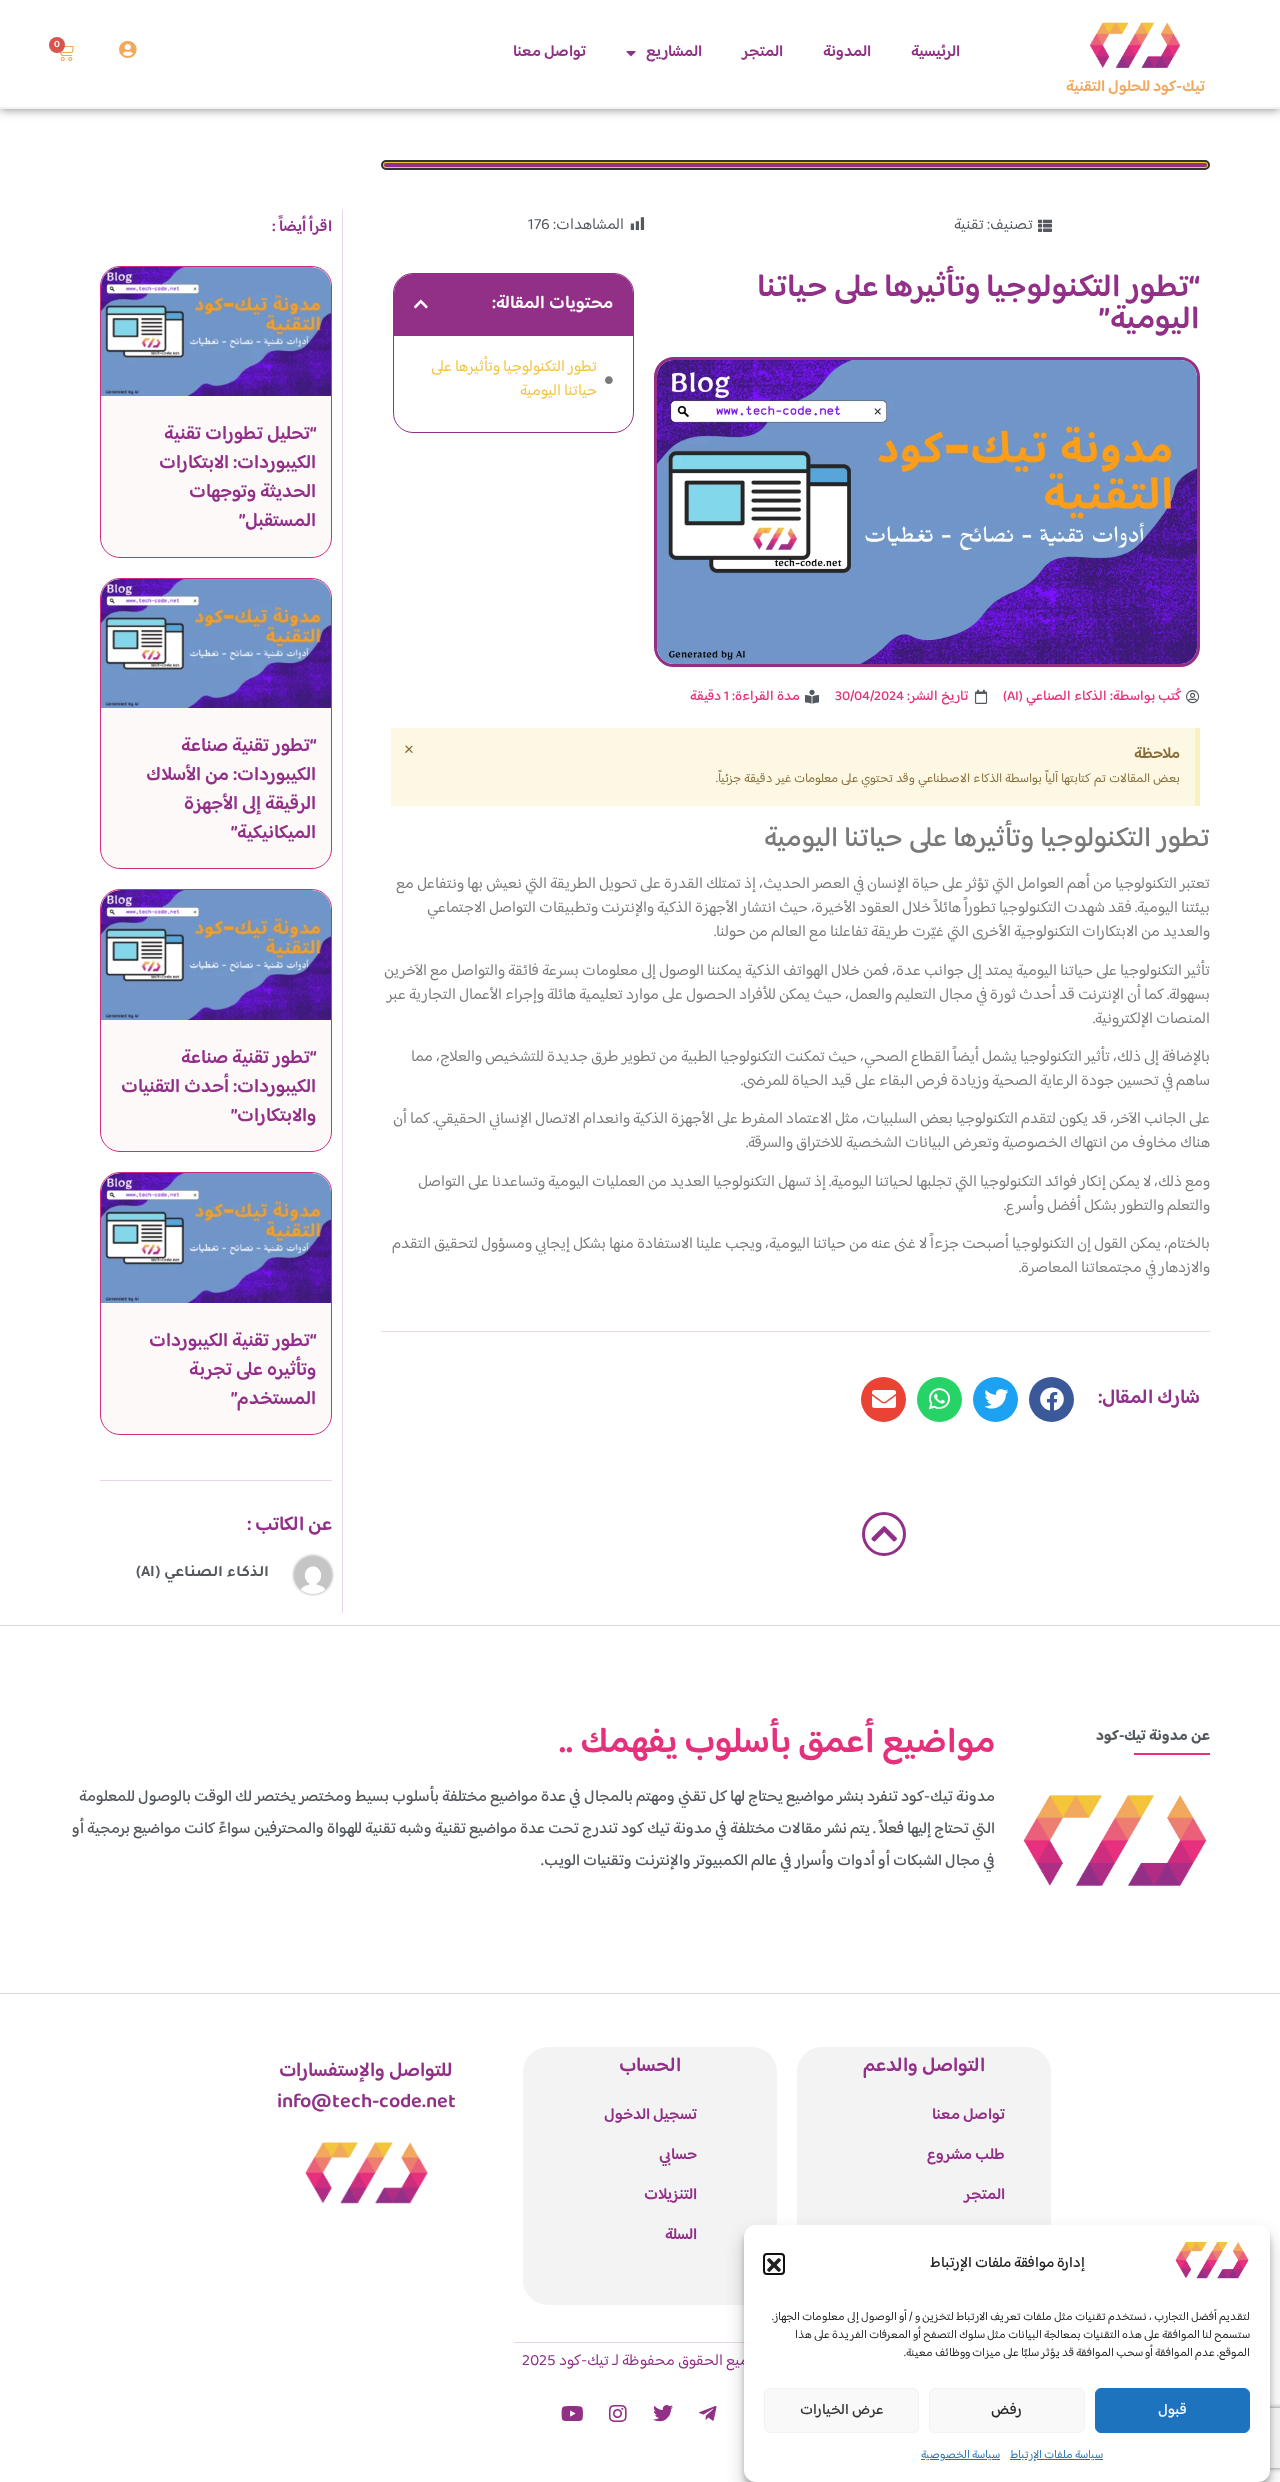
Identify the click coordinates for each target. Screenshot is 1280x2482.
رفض (1006, 2410)
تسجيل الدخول (650, 2115)
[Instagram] (618, 2414)
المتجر (762, 52)
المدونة (847, 52)
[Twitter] (663, 2414)
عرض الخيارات (842, 2410)
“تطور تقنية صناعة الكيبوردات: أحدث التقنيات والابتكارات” (218, 1087)
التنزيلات (670, 2195)
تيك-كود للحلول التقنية (1135, 87)
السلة (681, 2235)
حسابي (678, 2155)
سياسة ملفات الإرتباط (1056, 2455)
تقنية (969, 225)
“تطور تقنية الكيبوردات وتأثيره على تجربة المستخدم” (232, 1370)
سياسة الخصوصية (960, 2455)
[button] (774, 2265)
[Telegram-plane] (708, 2414)
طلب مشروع (966, 2155)
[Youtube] (573, 2414)
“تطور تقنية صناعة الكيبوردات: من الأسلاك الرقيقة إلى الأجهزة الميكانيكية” (231, 789)
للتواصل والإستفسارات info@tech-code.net (366, 2087)
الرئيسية (935, 52)
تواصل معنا (549, 52)
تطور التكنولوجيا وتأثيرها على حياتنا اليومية (514, 380)
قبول (1172, 2410)
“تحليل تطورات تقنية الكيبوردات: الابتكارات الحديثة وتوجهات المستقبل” (237, 477)
